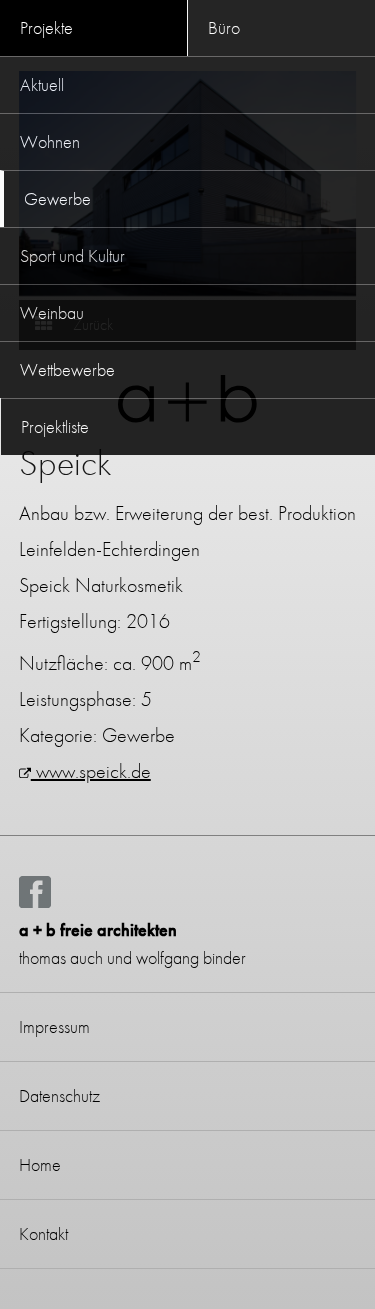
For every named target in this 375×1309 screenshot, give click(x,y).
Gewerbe (57, 198)
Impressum (54, 1026)
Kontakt (43, 1233)
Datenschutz (59, 1095)
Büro (224, 27)
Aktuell (42, 84)
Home (40, 1164)
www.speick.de (91, 771)
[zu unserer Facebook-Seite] (35, 901)
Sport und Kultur (72, 255)
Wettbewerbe (67, 369)
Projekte (46, 27)
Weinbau (52, 312)
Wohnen (50, 141)
